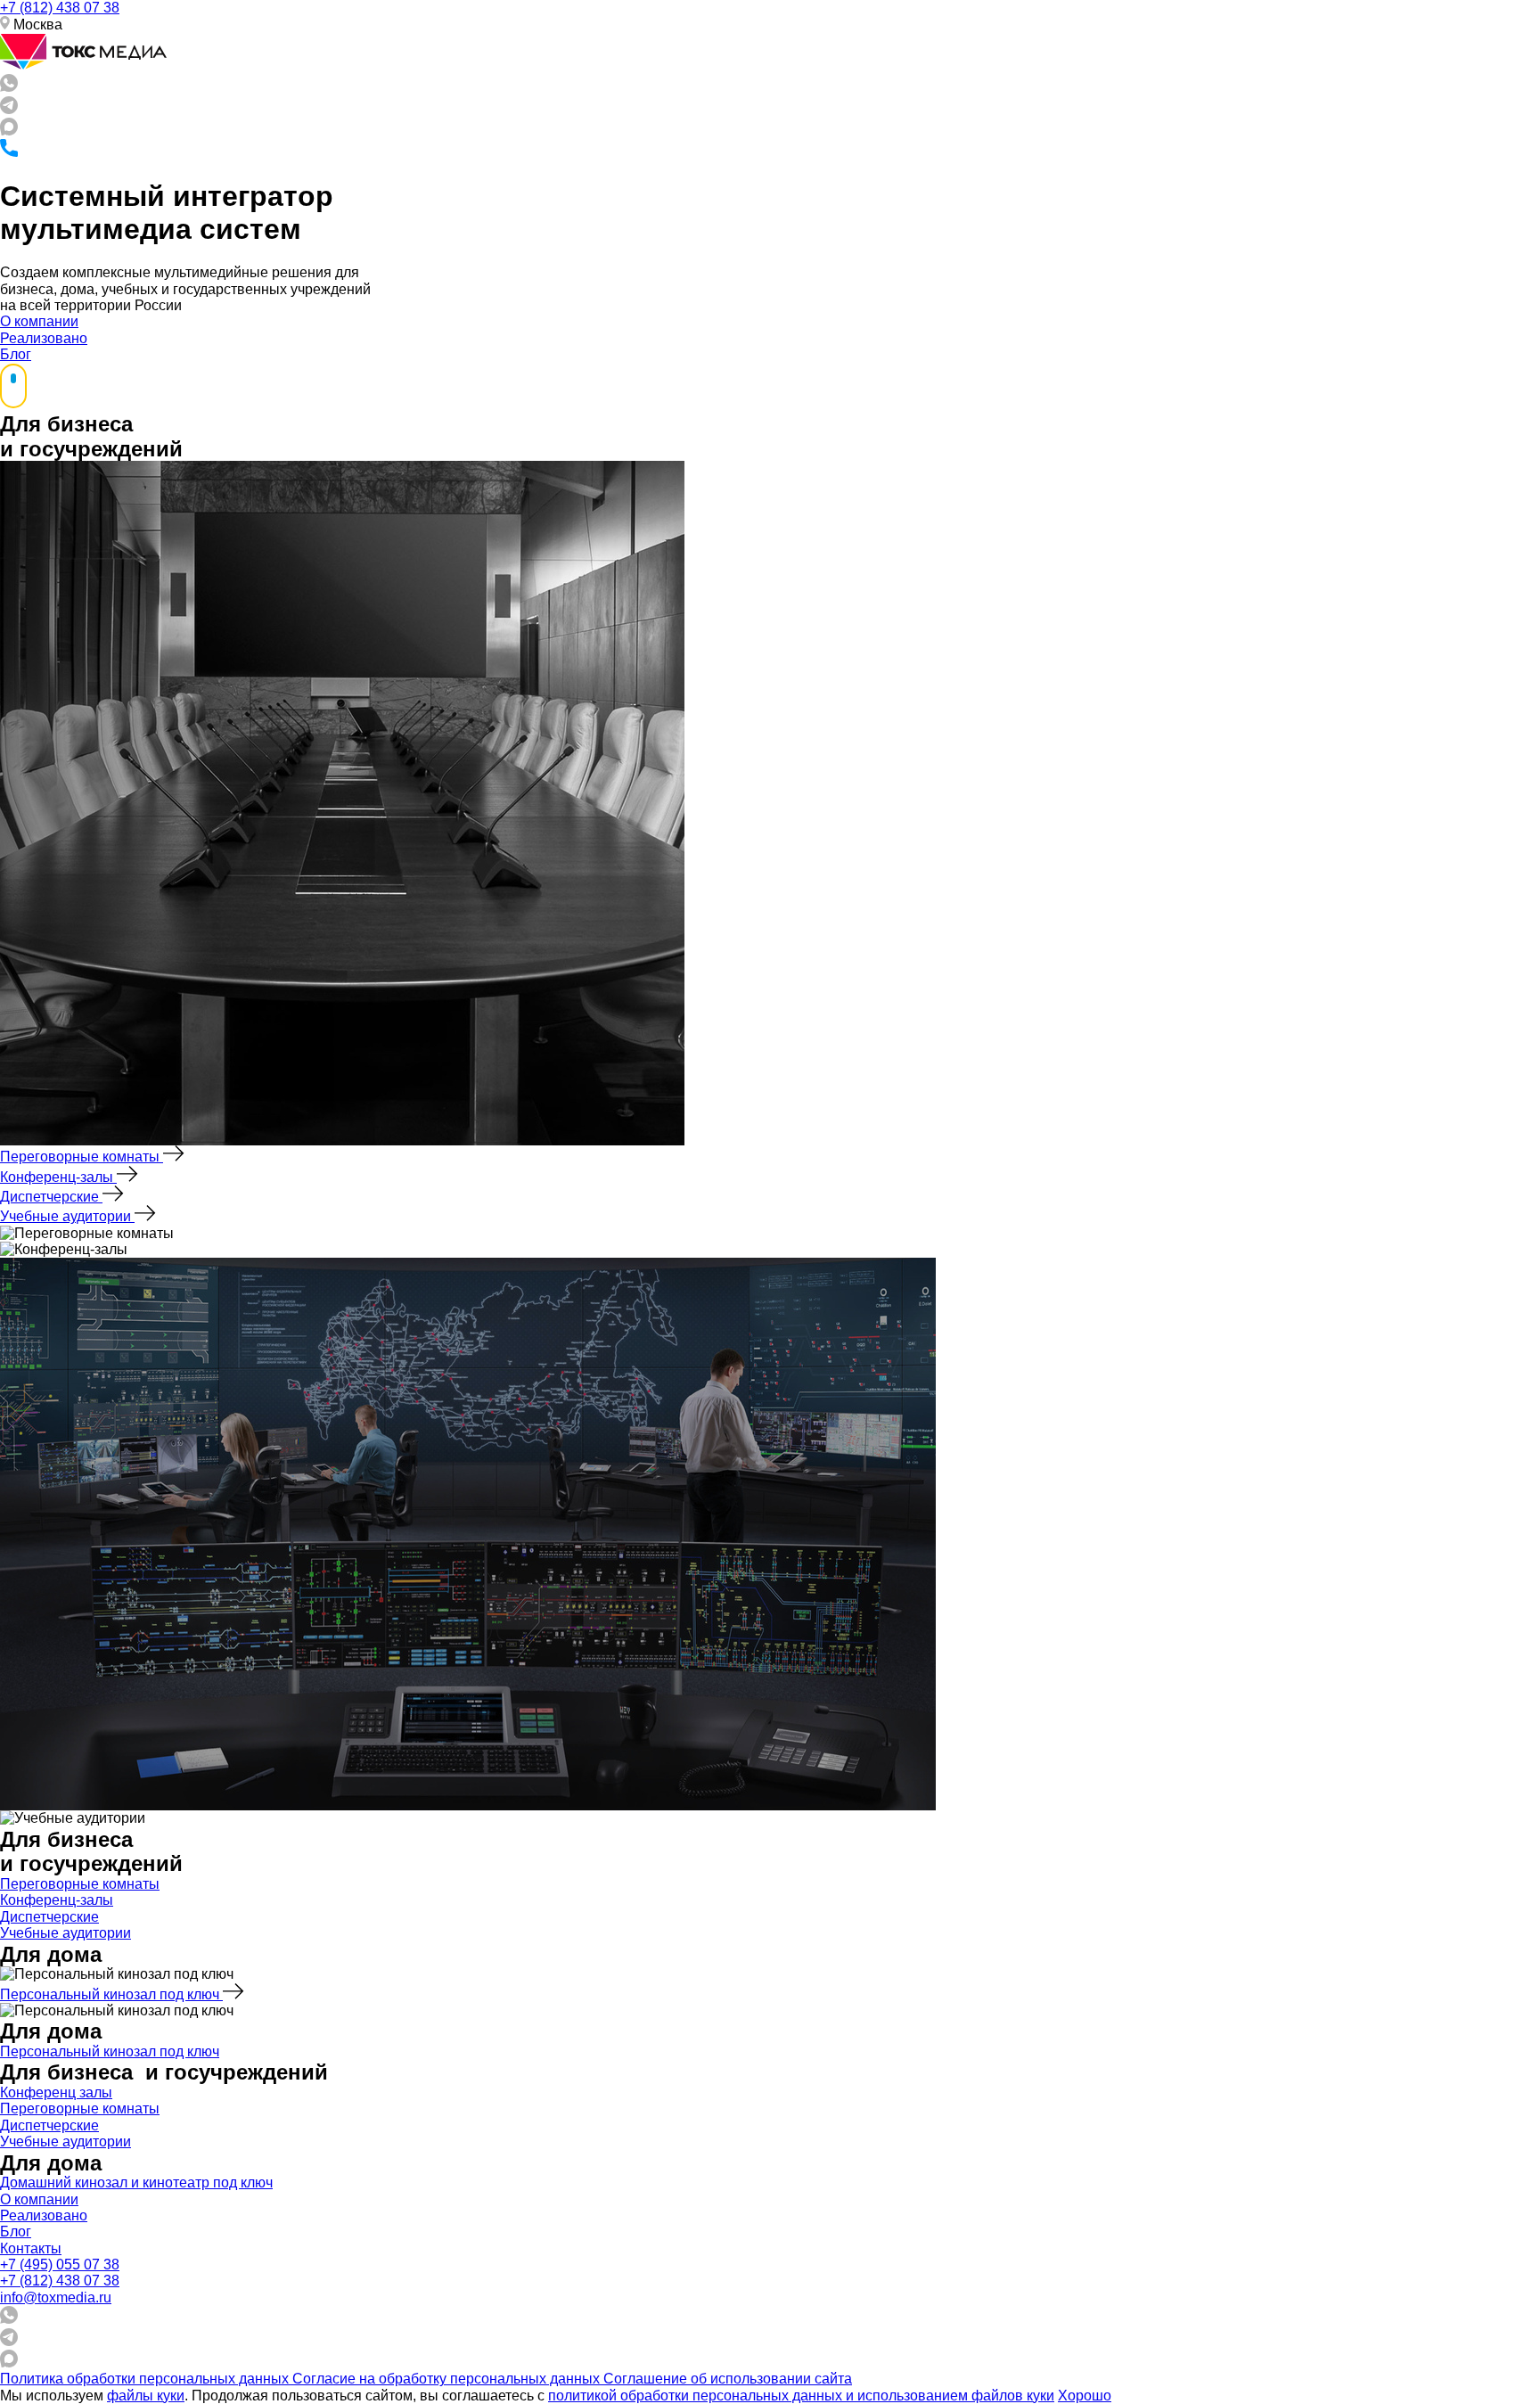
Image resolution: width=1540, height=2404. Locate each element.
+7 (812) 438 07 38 (60, 8)
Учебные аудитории (67, 1216)
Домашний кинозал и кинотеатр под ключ (136, 2182)
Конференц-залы (58, 1177)
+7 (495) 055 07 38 (60, 2265)
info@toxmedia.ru (56, 2297)
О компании (39, 321)
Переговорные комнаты (82, 1157)
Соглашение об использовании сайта (728, 2379)
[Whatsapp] (9, 87)
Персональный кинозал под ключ (111, 1994)
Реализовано (44, 338)
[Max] (9, 131)
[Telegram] (9, 109)
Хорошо (1085, 2396)
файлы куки (146, 2396)
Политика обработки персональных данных (146, 2379)
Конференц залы (56, 2092)
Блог (16, 354)
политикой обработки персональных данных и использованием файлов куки (801, 2396)
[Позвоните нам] (9, 152)
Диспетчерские (51, 1197)
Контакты (31, 2248)
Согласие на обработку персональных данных (448, 2379)
